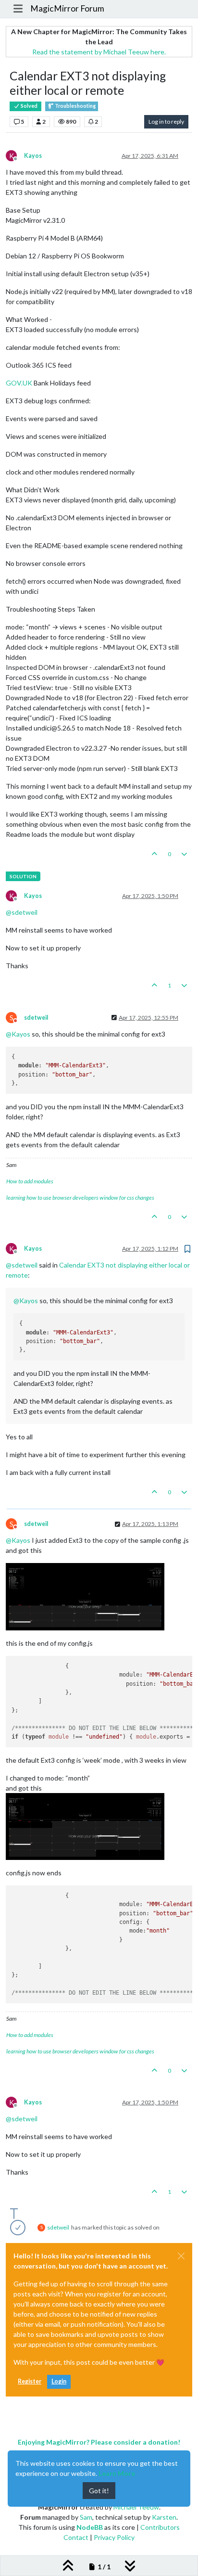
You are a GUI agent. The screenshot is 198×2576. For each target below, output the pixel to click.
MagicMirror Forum (67, 8)
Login (59, 2381)
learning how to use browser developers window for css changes (80, 1198)
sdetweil (36, 1018)
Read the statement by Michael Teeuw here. (99, 52)
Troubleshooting (75, 106)
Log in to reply (166, 122)
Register (30, 2381)
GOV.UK (19, 383)
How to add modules (30, 1181)
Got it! (99, 2491)
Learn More (117, 2473)
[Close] (181, 2256)
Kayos (33, 156)
